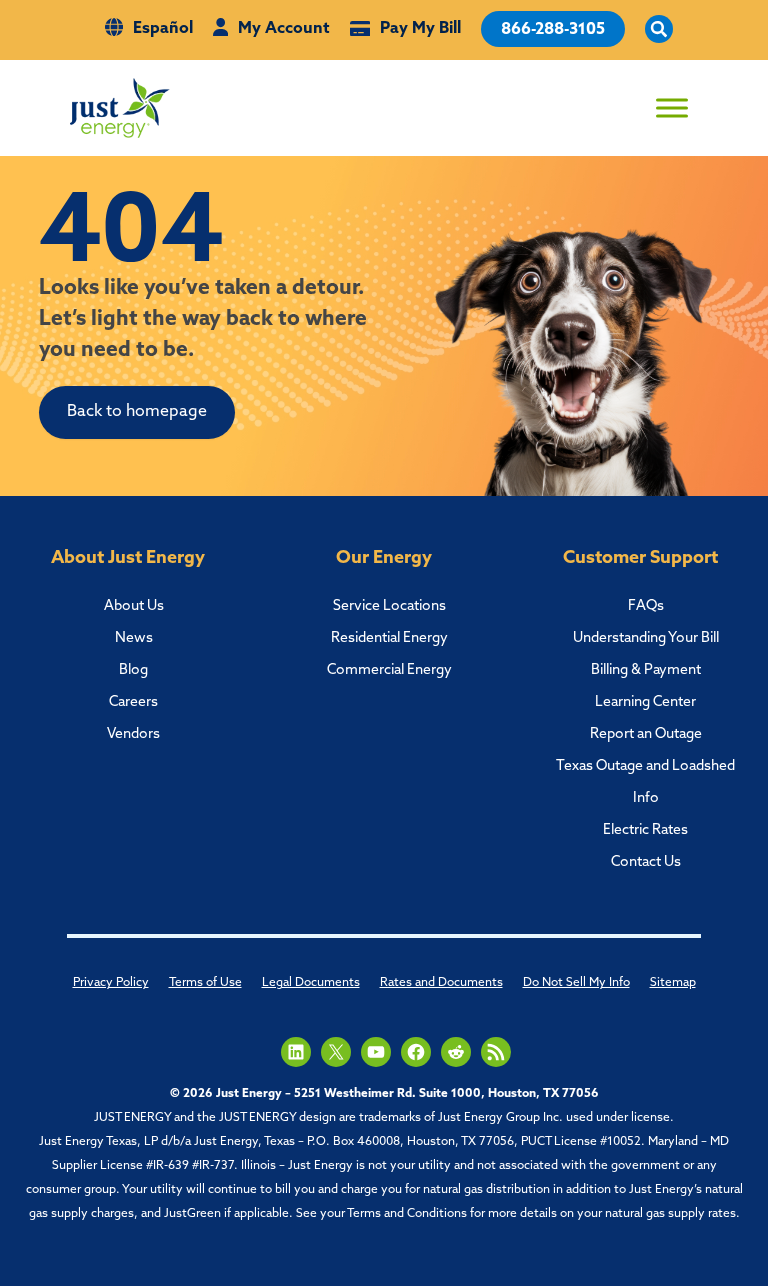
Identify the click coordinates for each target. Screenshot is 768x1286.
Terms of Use (205, 983)
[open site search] (659, 30)
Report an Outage (646, 734)
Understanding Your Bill (646, 638)
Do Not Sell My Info (576, 983)
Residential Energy (389, 638)
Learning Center (645, 702)
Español (163, 29)
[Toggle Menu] (672, 108)
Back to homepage (137, 412)
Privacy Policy (111, 983)
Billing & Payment (646, 670)
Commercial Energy (389, 670)
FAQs (646, 606)
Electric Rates (645, 830)
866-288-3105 (553, 30)
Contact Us (646, 862)
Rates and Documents (441, 983)
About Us (134, 606)
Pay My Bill (420, 29)
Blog (133, 670)
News (134, 638)
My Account (284, 29)
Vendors (133, 734)
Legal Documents (311, 983)
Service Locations (389, 606)
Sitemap (673, 983)
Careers (133, 702)
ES (543, 91)
